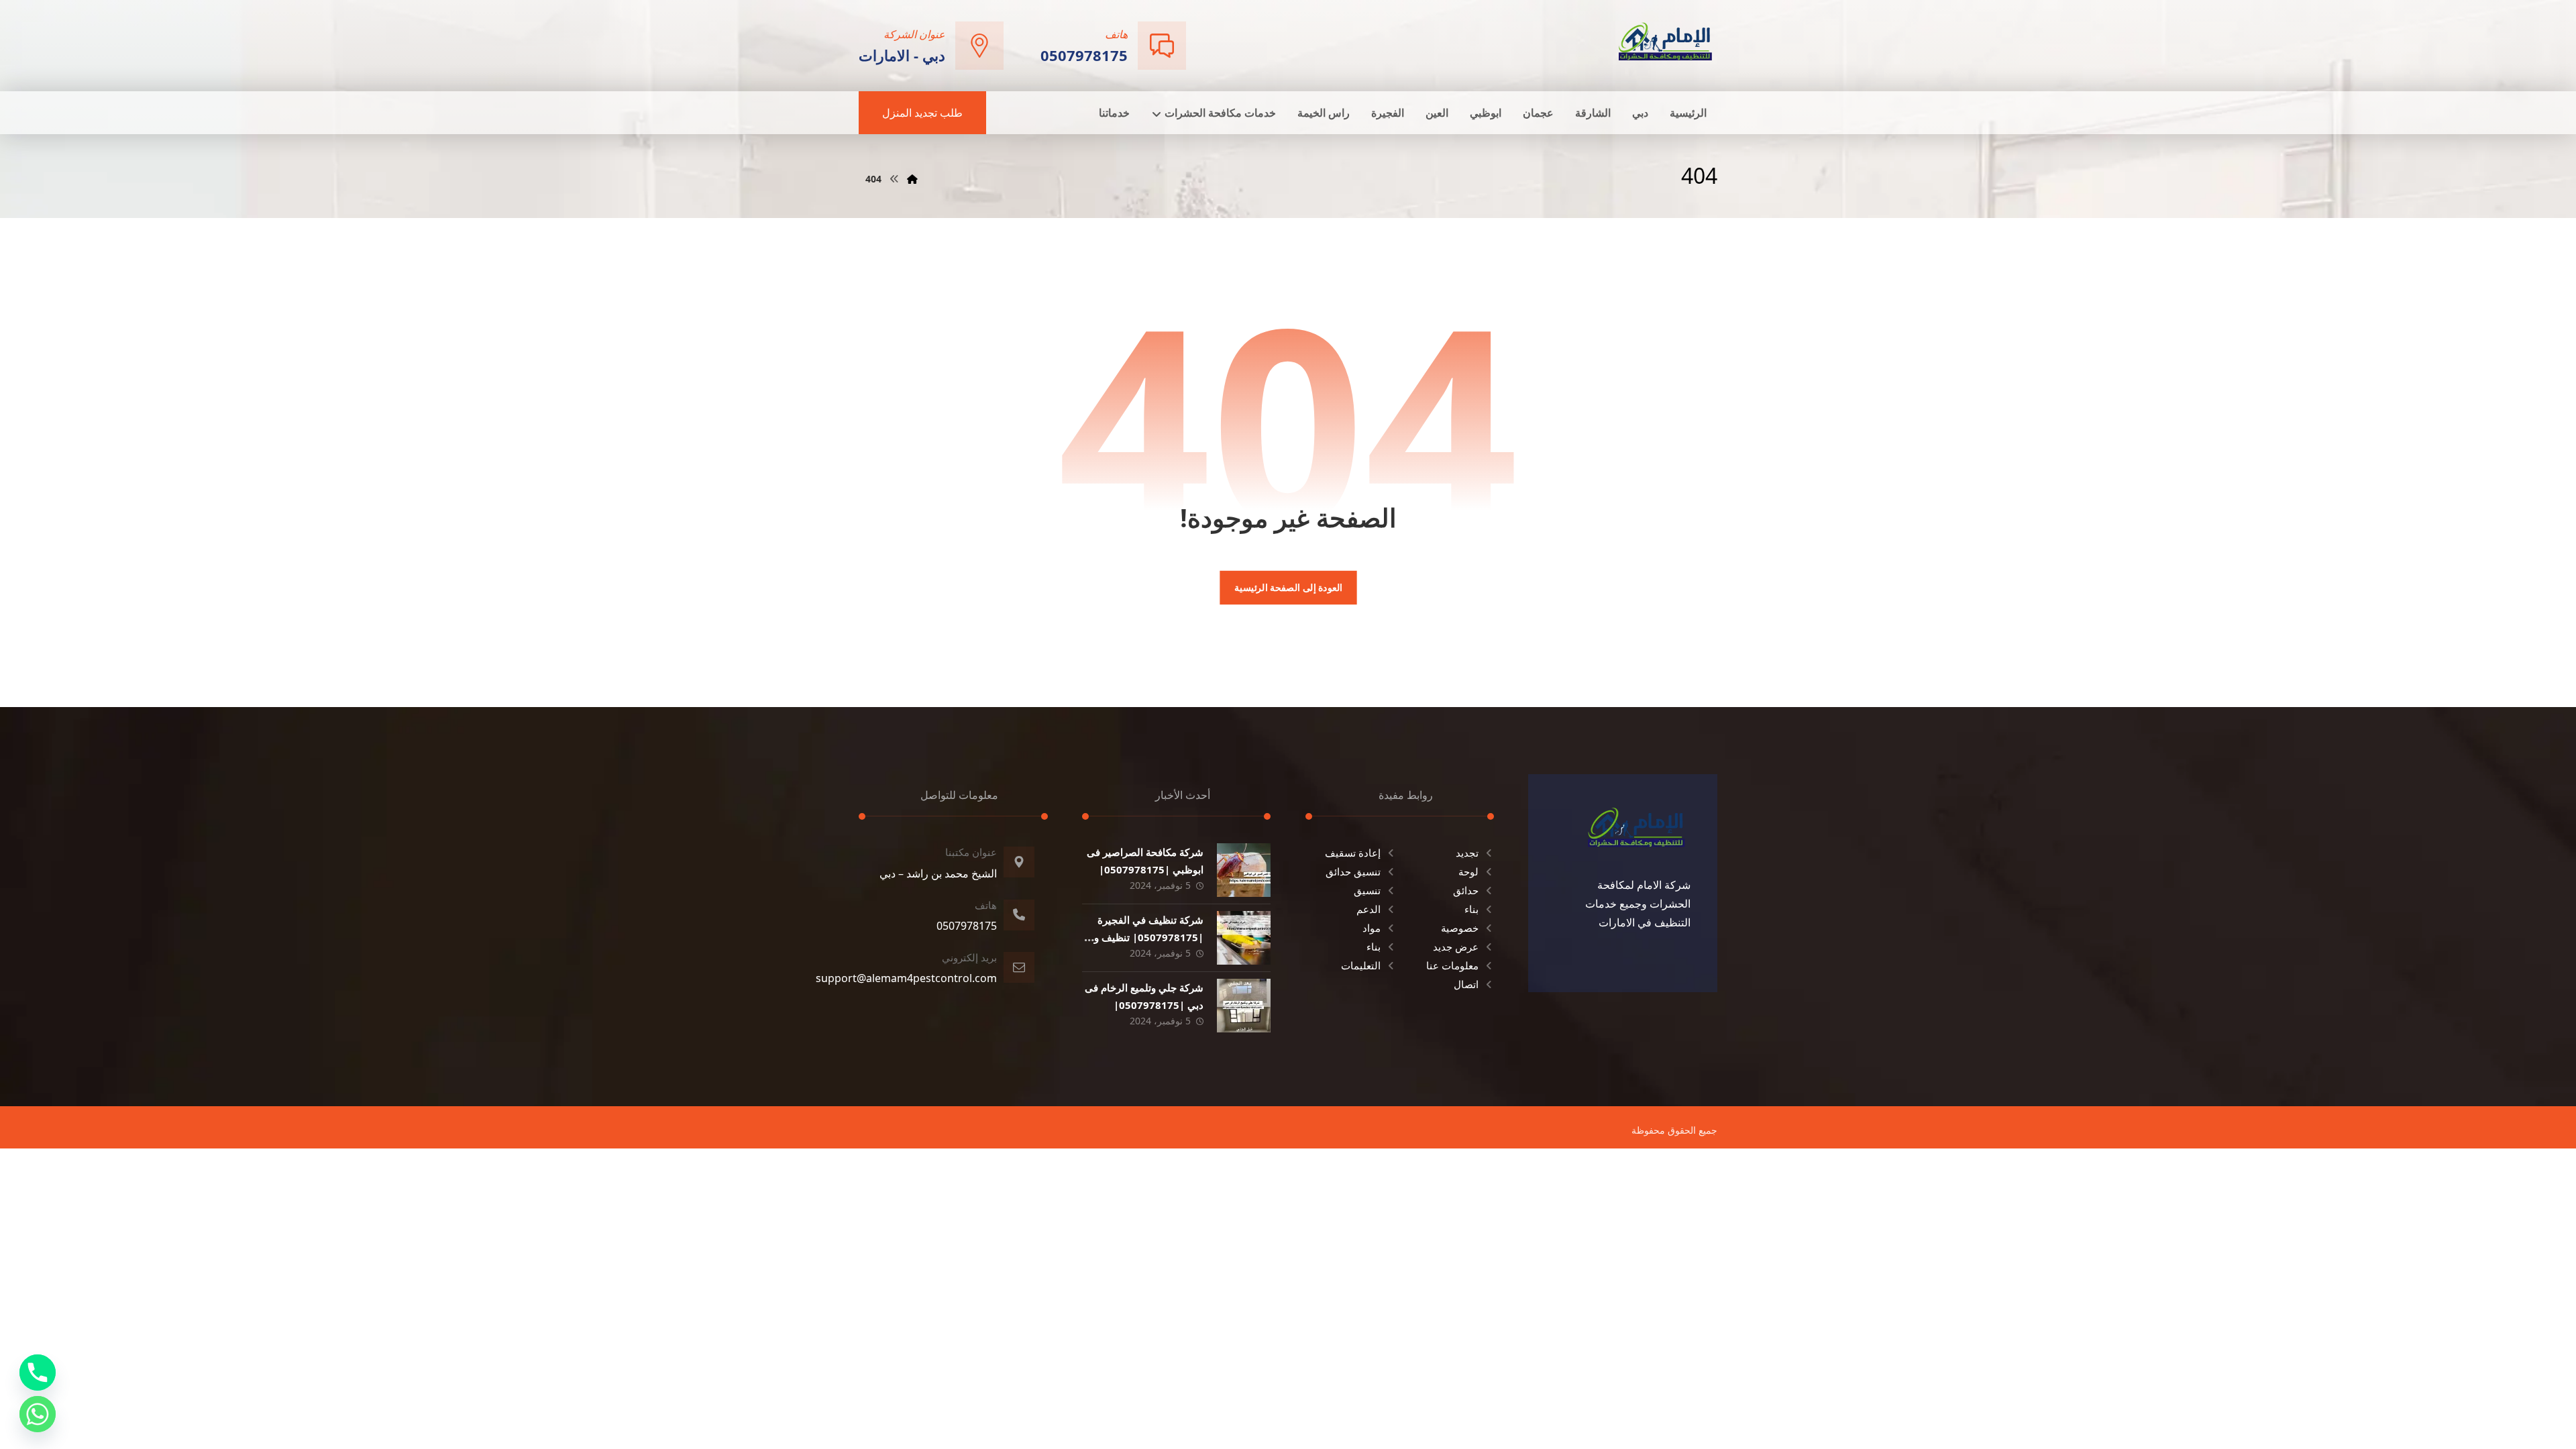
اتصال (1466, 984)
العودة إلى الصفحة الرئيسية (1288, 588)
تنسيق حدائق (1353, 871)
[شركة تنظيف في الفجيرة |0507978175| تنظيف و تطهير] (1244, 938)
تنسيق (1367, 890)
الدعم (1368, 909)
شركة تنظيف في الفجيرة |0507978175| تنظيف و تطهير (1149, 936)
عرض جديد (1456, 947)
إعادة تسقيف (1353, 853)
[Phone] (38, 1373)
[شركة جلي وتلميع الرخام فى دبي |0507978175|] (1244, 1006)
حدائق (1466, 890)
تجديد (1467, 853)
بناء (1471, 909)
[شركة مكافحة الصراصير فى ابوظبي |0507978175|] (1244, 870)
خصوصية (1460, 928)
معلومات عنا (1452, 965)
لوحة (1468, 871)
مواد (1372, 928)
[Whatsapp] (38, 1414)
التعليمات (1361, 965)
